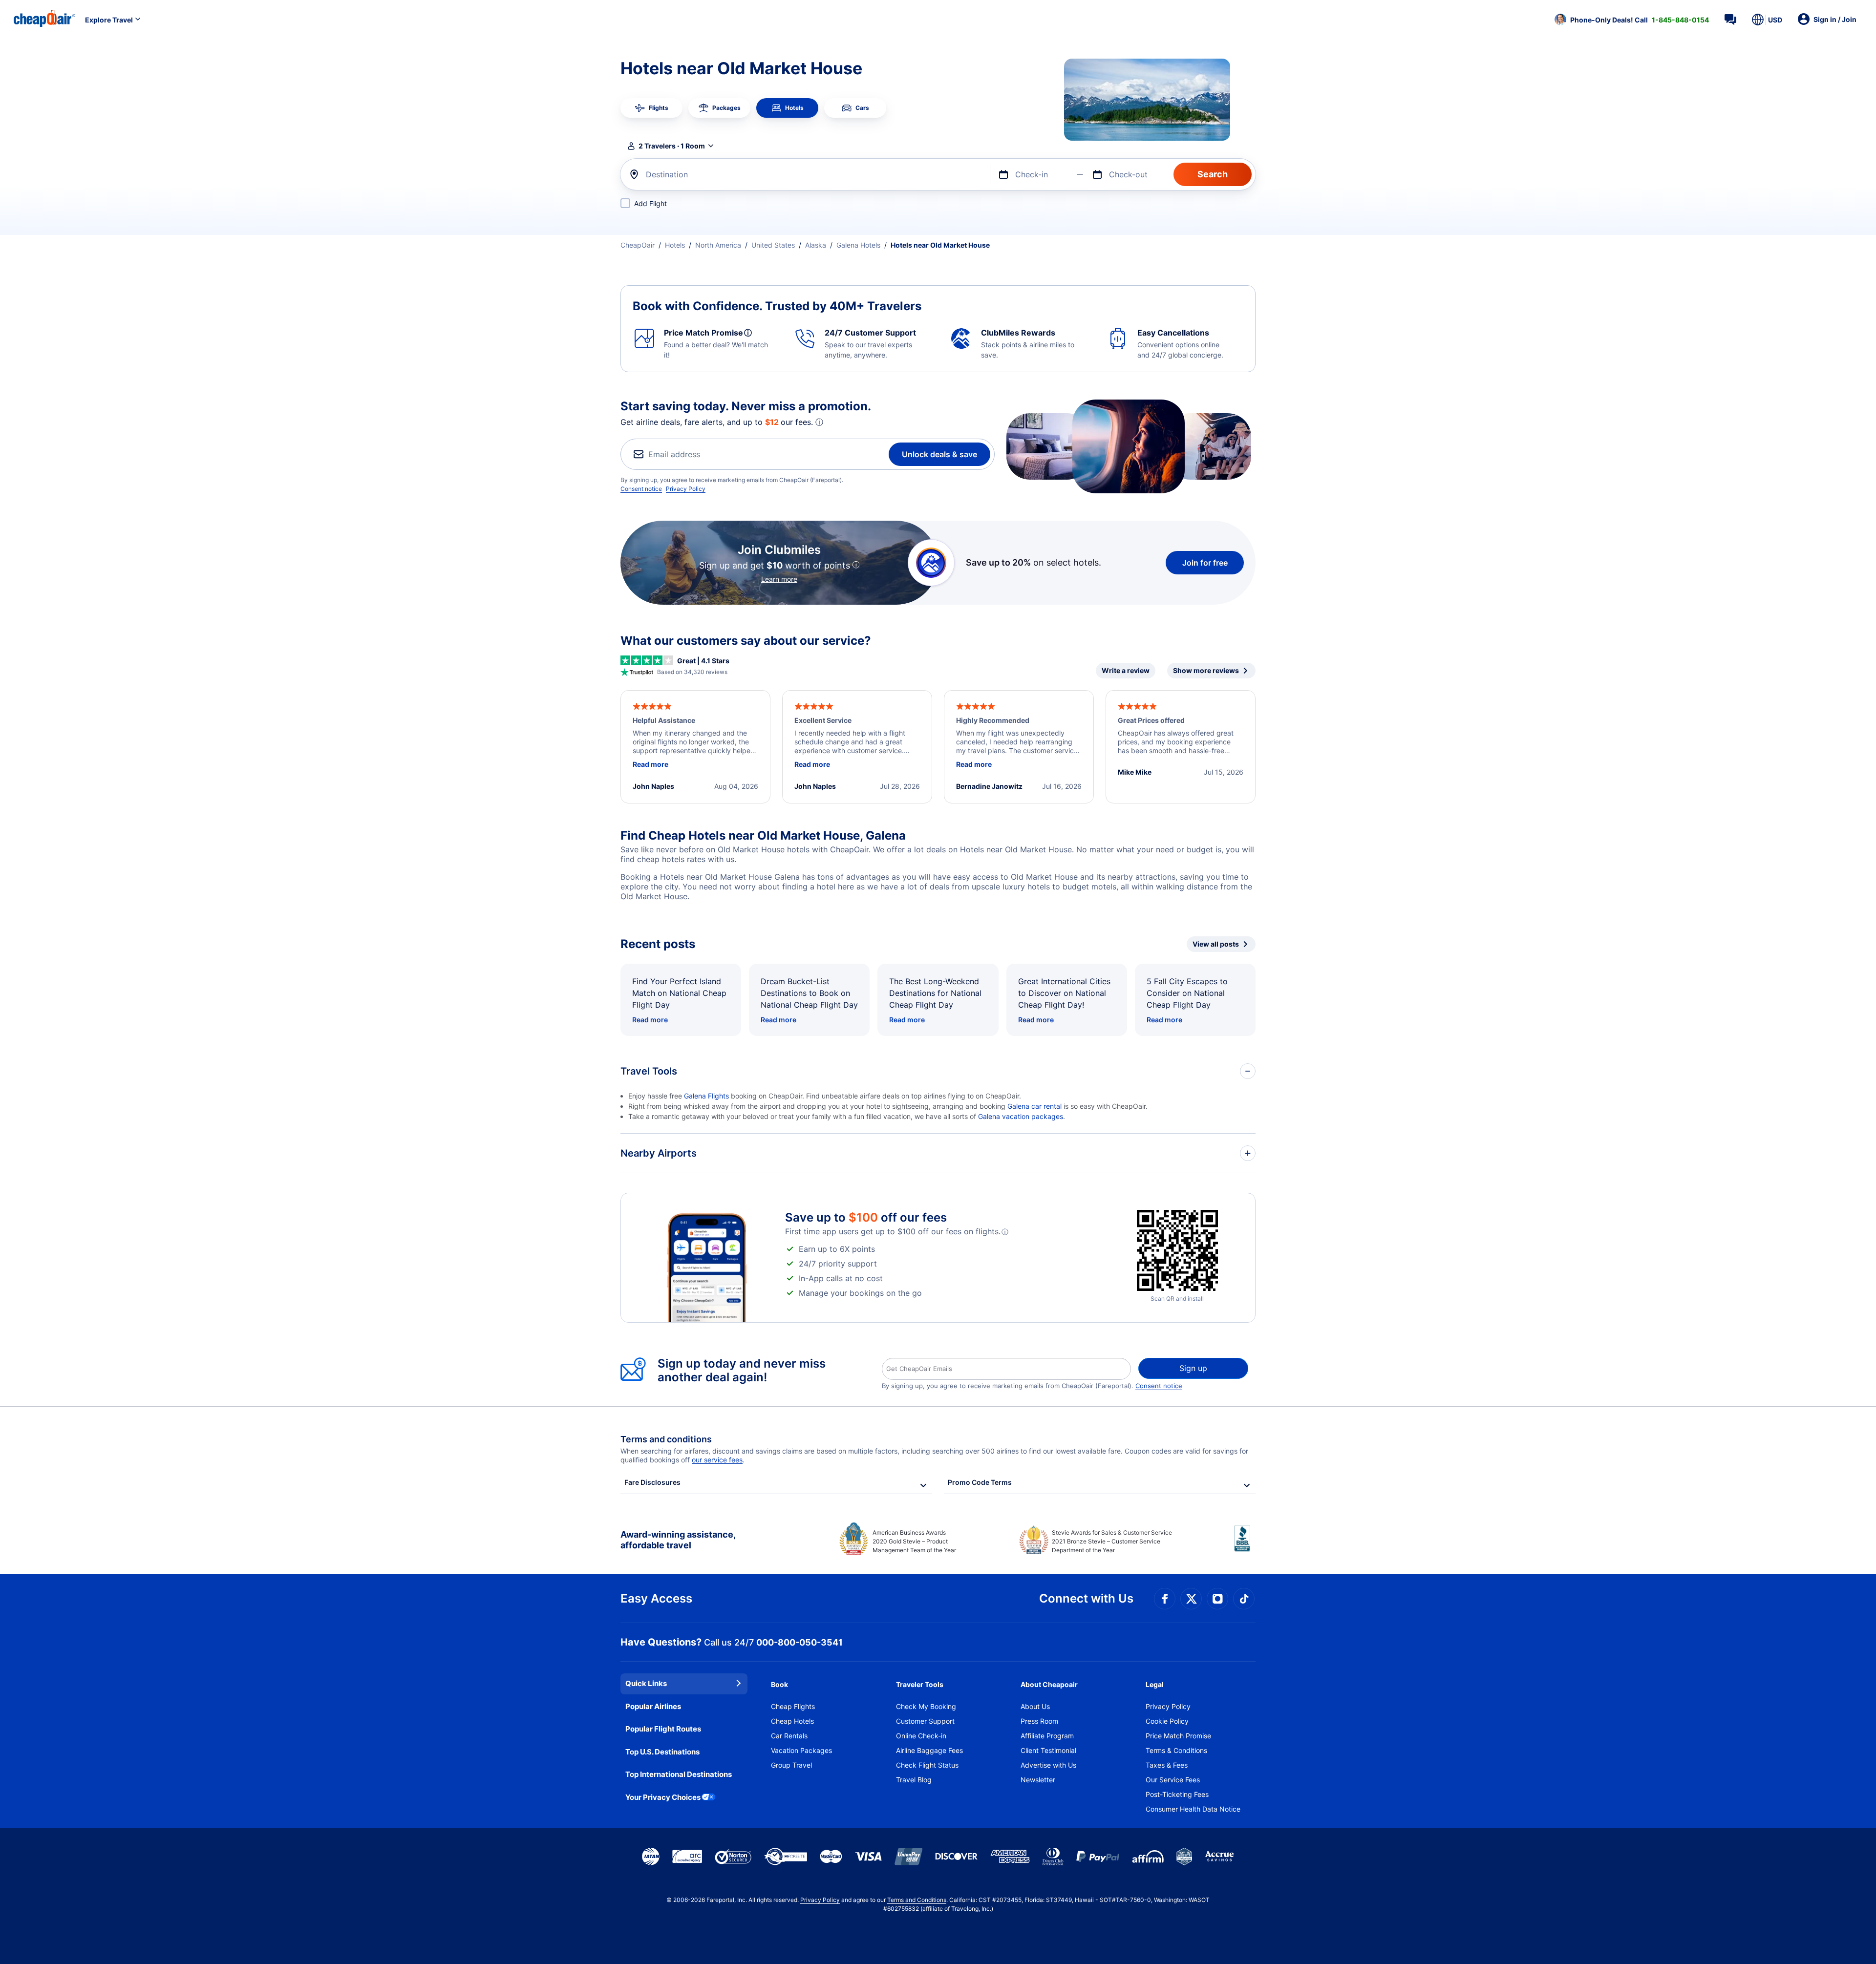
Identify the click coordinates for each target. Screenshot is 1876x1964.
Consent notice (641, 489)
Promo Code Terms (980, 1482)
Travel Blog (914, 1780)
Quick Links (646, 1683)
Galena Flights (706, 1096)
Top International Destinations (679, 1774)
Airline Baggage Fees (929, 1750)
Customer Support (925, 1721)
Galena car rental (1034, 1106)
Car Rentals (789, 1736)
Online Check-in (921, 1736)
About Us (1035, 1706)
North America (718, 245)
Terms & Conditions (1176, 1750)
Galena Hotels (858, 245)
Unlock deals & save (939, 454)
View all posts (1216, 944)
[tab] (651, 108)
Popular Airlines (653, 1706)
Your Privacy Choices (663, 1797)
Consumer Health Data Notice (1193, 1809)
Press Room (1039, 1721)
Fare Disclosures (652, 1482)
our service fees (717, 1460)
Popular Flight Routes (663, 1729)
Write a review (1126, 670)
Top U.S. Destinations (662, 1752)
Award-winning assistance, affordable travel (678, 1540)
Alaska (816, 245)
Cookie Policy (1167, 1721)
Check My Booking (926, 1706)
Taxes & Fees (1167, 1765)
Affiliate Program (1047, 1736)
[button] (1632, 20)
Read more (650, 1020)
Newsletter (1038, 1780)
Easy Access (656, 1598)
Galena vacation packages (1021, 1116)
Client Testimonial (1048, 1750)
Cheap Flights (793, 1706)
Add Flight (650, 203)
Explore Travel (109, 20)
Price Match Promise (1178, 1736)
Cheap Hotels (792, 1721)
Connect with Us (1086, 1598)
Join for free (1205, 563)
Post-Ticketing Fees (1177, 1794)
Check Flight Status (927, 1765)
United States (773, 245)
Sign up (1193, 1368)
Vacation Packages (801, 1750)
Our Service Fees (1173, 1780)
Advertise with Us (1048, 1765)
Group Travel (791, 1765)
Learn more (779, 579)
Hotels (675, 245)
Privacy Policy (686, 489)
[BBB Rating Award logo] (1245, 1546)
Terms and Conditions (917, 1900)
